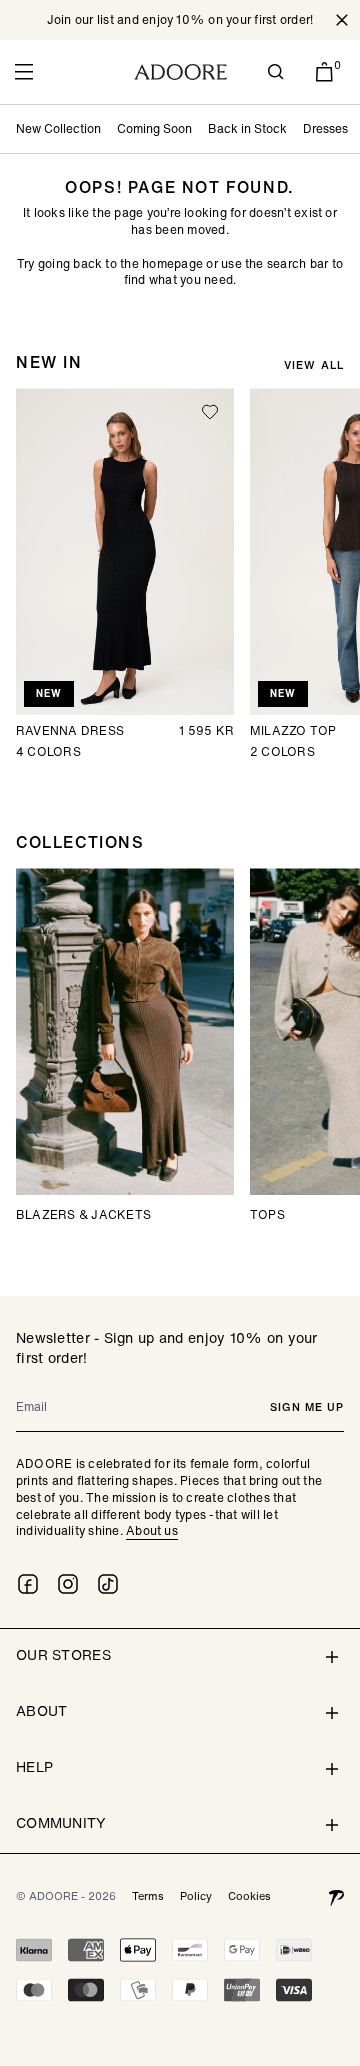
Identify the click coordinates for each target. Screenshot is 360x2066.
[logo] (180, 72)
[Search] (276, 72)
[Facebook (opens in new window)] (28, 1584)
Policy (196, 1896)
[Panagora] (336, 1896)
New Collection (58, 128)
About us (152, 1530)
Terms (148, 1896)
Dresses (325, 128)
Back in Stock (247, 128)
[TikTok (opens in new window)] (108, 1584)
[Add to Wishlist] (210, 412)
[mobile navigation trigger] (24, 72)
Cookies (249, 1896)
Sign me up (307, 1407)
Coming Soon (154, 128)
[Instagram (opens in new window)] (68, 1584)
